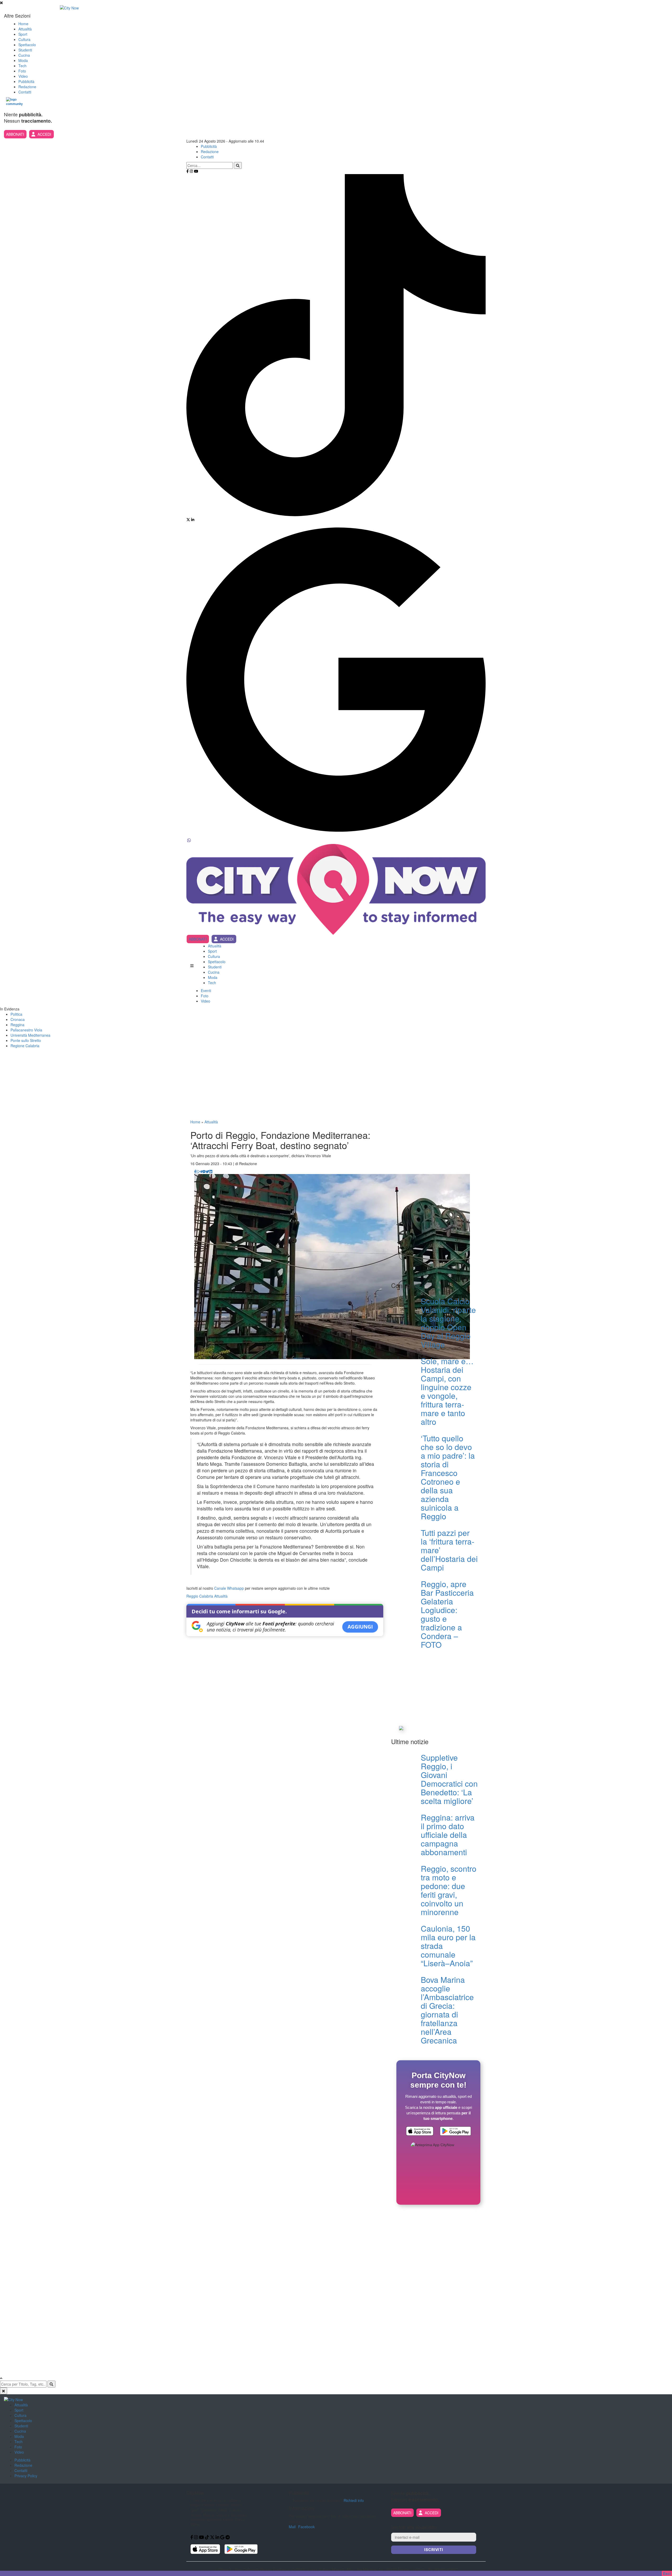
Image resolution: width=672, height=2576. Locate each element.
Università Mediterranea (30, 1035)
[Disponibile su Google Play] (455, 2132)
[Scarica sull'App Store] (420, 2132)
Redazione (27, 87)
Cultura (24, 39)
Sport (23, 34)
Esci (667, 2573)
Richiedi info (354, 2500)
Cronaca (18, 1019)
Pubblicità (26, 81)
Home (23, 24)
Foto (22, 71)
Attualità (25, 29)
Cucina (24, 55)
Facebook (306, 2527)
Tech (22, 66)
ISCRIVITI (434, 2550)
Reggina (17, 1025)
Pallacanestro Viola (26, 1030)
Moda (23, 60)
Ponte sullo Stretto (26, 1040)
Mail (292, 2527)
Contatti (25, 92)
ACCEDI (44, 134)
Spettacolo (27, 45)
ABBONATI (15, 134)
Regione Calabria (25, 1046)
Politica (16, 1014)
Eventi (206, 990)
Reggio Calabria (200, 1596)
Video (23, 76)
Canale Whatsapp (229, 1588)
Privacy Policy (26, 2476)
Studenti (25, 50)
